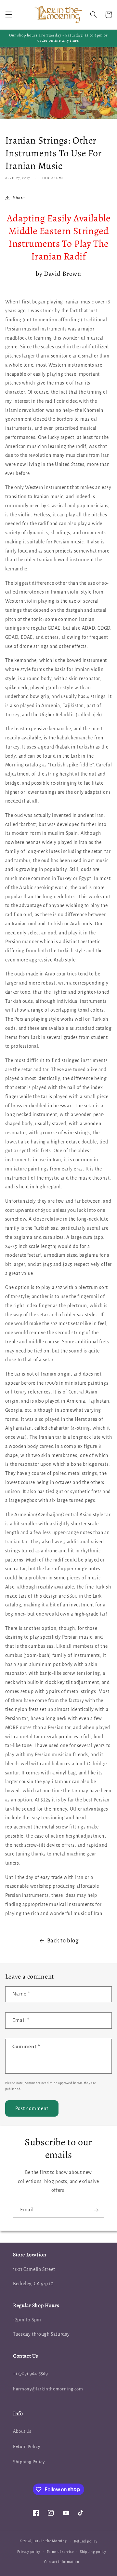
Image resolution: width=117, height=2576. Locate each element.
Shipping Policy (29, 2462)
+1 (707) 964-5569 (31, 2374)
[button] (8, 15)
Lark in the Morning (50, 2541)
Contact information (62, 2562)
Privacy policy (29, 2552)
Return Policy (26, 2447)
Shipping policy (93, 2552)
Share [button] (19, 198)
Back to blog (63, 1941)
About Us (22, 2431)
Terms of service (60, 2552)
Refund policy (86, 2541)
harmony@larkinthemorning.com (48, 2389)
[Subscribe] (96, 2210)
